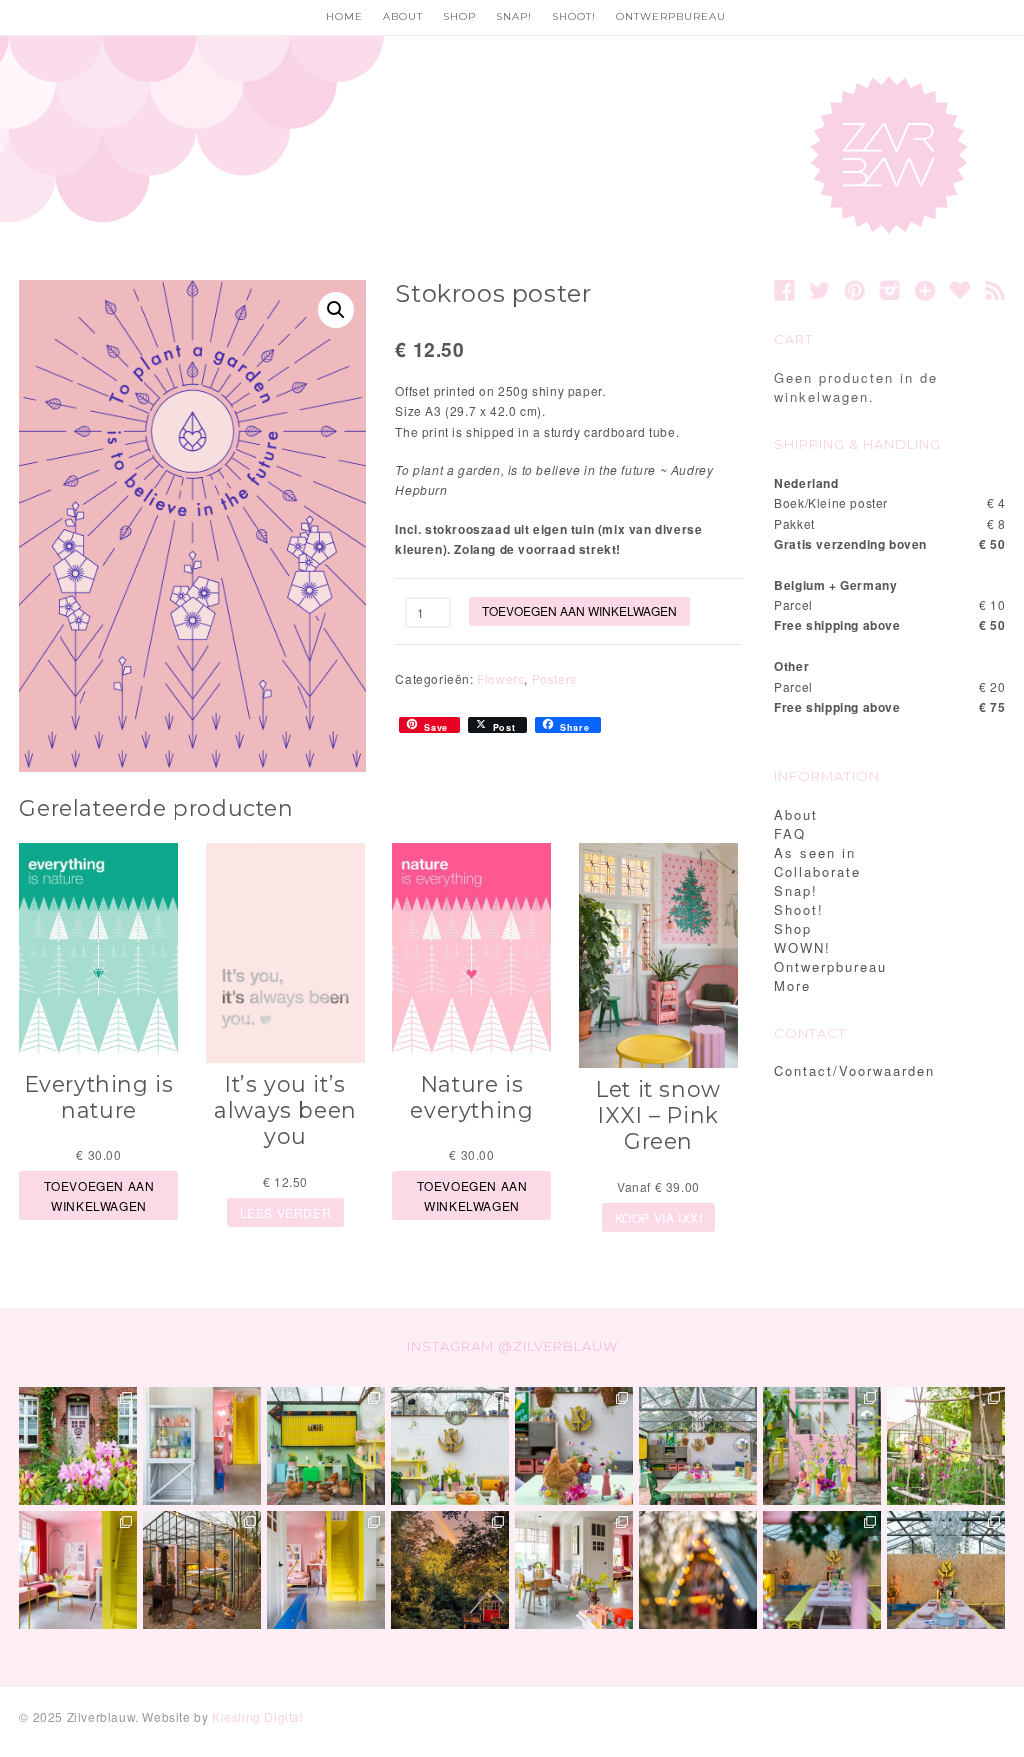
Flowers (500, 678)
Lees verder (286, 1212)
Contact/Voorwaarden (854, 1070)
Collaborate (817, 871)
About (403, 16)
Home (344, 16)
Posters (554, 678)
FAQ (790, 833)
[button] (336, 310)
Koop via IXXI (659, 1217)
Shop (459, 16)
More (792, 985)
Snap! (514, 16)
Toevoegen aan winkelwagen (579, 610)
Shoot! (574, 16)
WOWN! (802, 947)
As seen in (815, 852)
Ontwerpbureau (671, 16)
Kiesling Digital (258, 1716)
